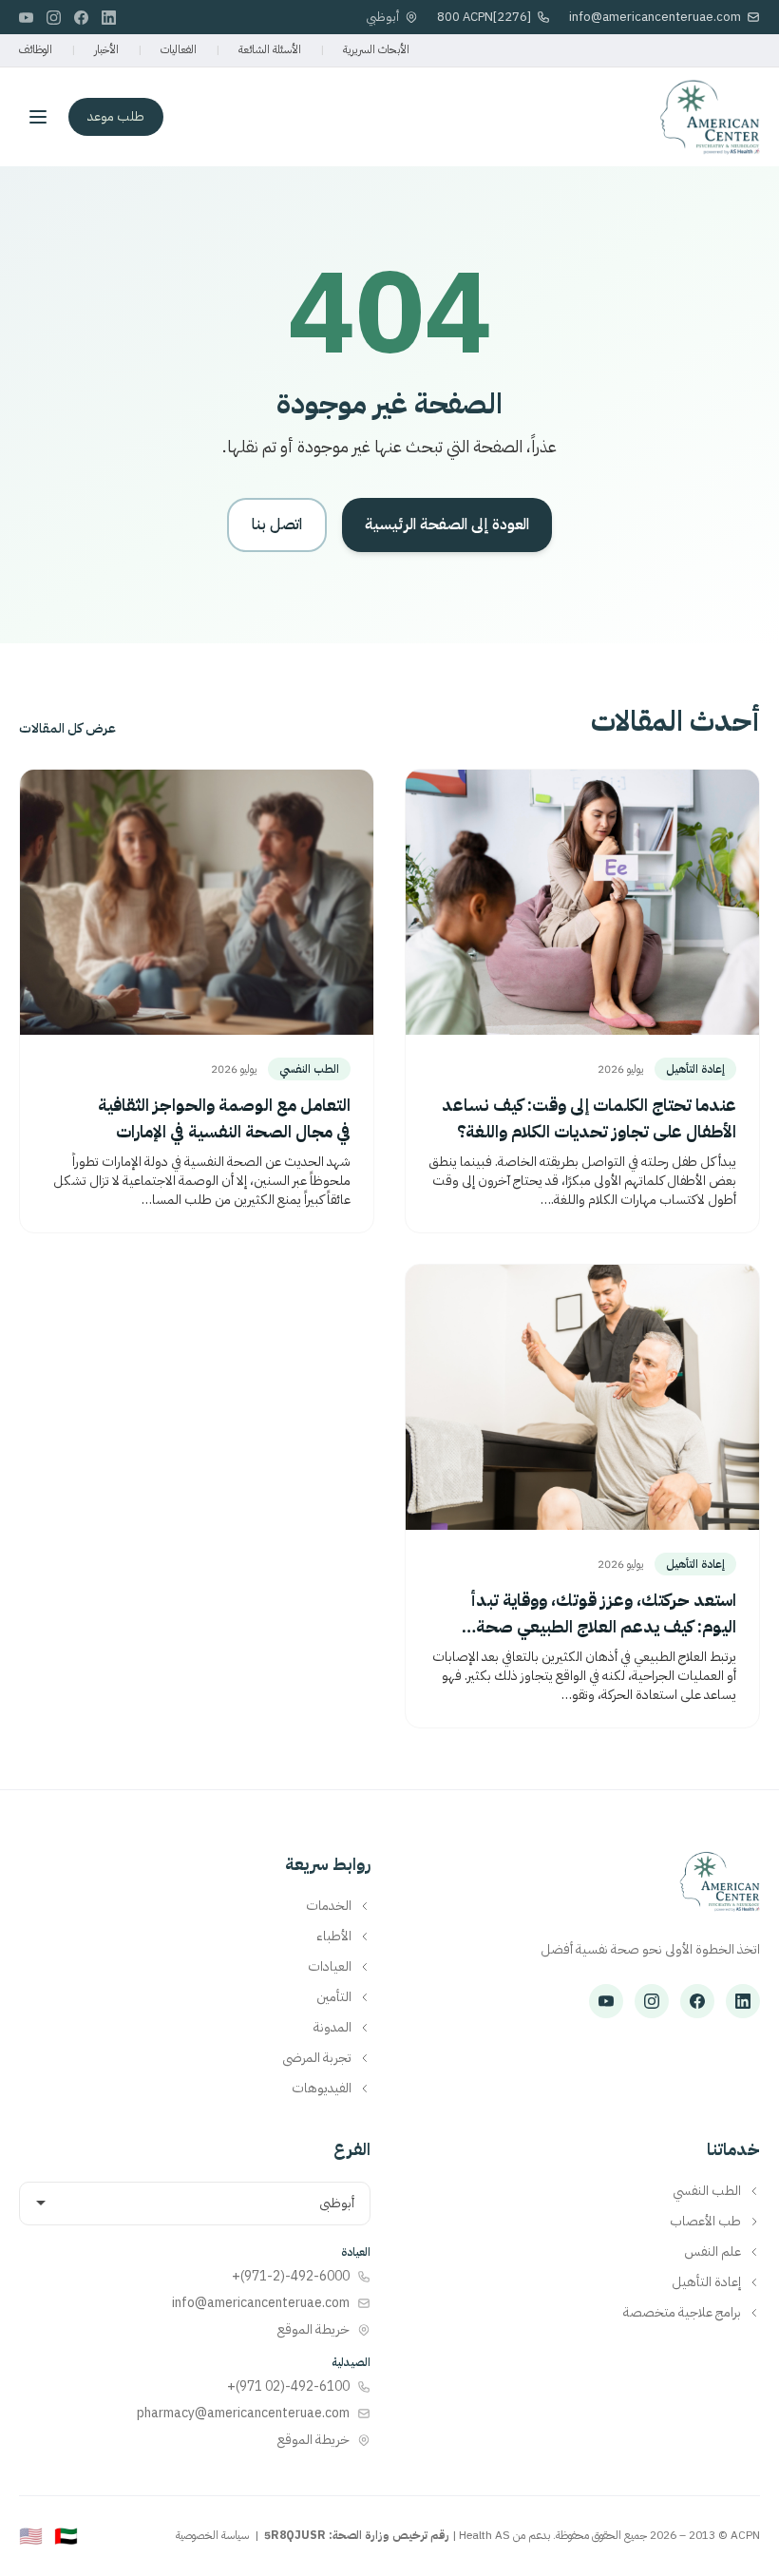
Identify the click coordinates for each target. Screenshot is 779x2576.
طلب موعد (116, 116)
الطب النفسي (707, 2191)
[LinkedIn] (109, 18)
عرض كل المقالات (67, 729)
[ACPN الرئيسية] (720, 1891)
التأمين (334, 1997)
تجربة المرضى (317, 2058)
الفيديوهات (322, 2089)
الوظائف (36, 49)
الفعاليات (179, 49)
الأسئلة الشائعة (270, 49)
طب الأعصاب (705, 2222)
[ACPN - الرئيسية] (710, 117)
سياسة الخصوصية (212, 2535)
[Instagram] (54, 18)
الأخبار (106, 49)
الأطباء (334, 1937)
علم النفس (712, 2252)
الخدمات (329, 1906)
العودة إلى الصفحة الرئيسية (447, 525)
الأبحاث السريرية (376, 49)
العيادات (330, 1967)
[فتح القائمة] (38, 117)
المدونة (332, 2028)
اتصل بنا (277, 525)
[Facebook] (81, 18)
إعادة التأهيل (706, 2282)
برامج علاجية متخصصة (682, 2313)
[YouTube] (26, 18)
